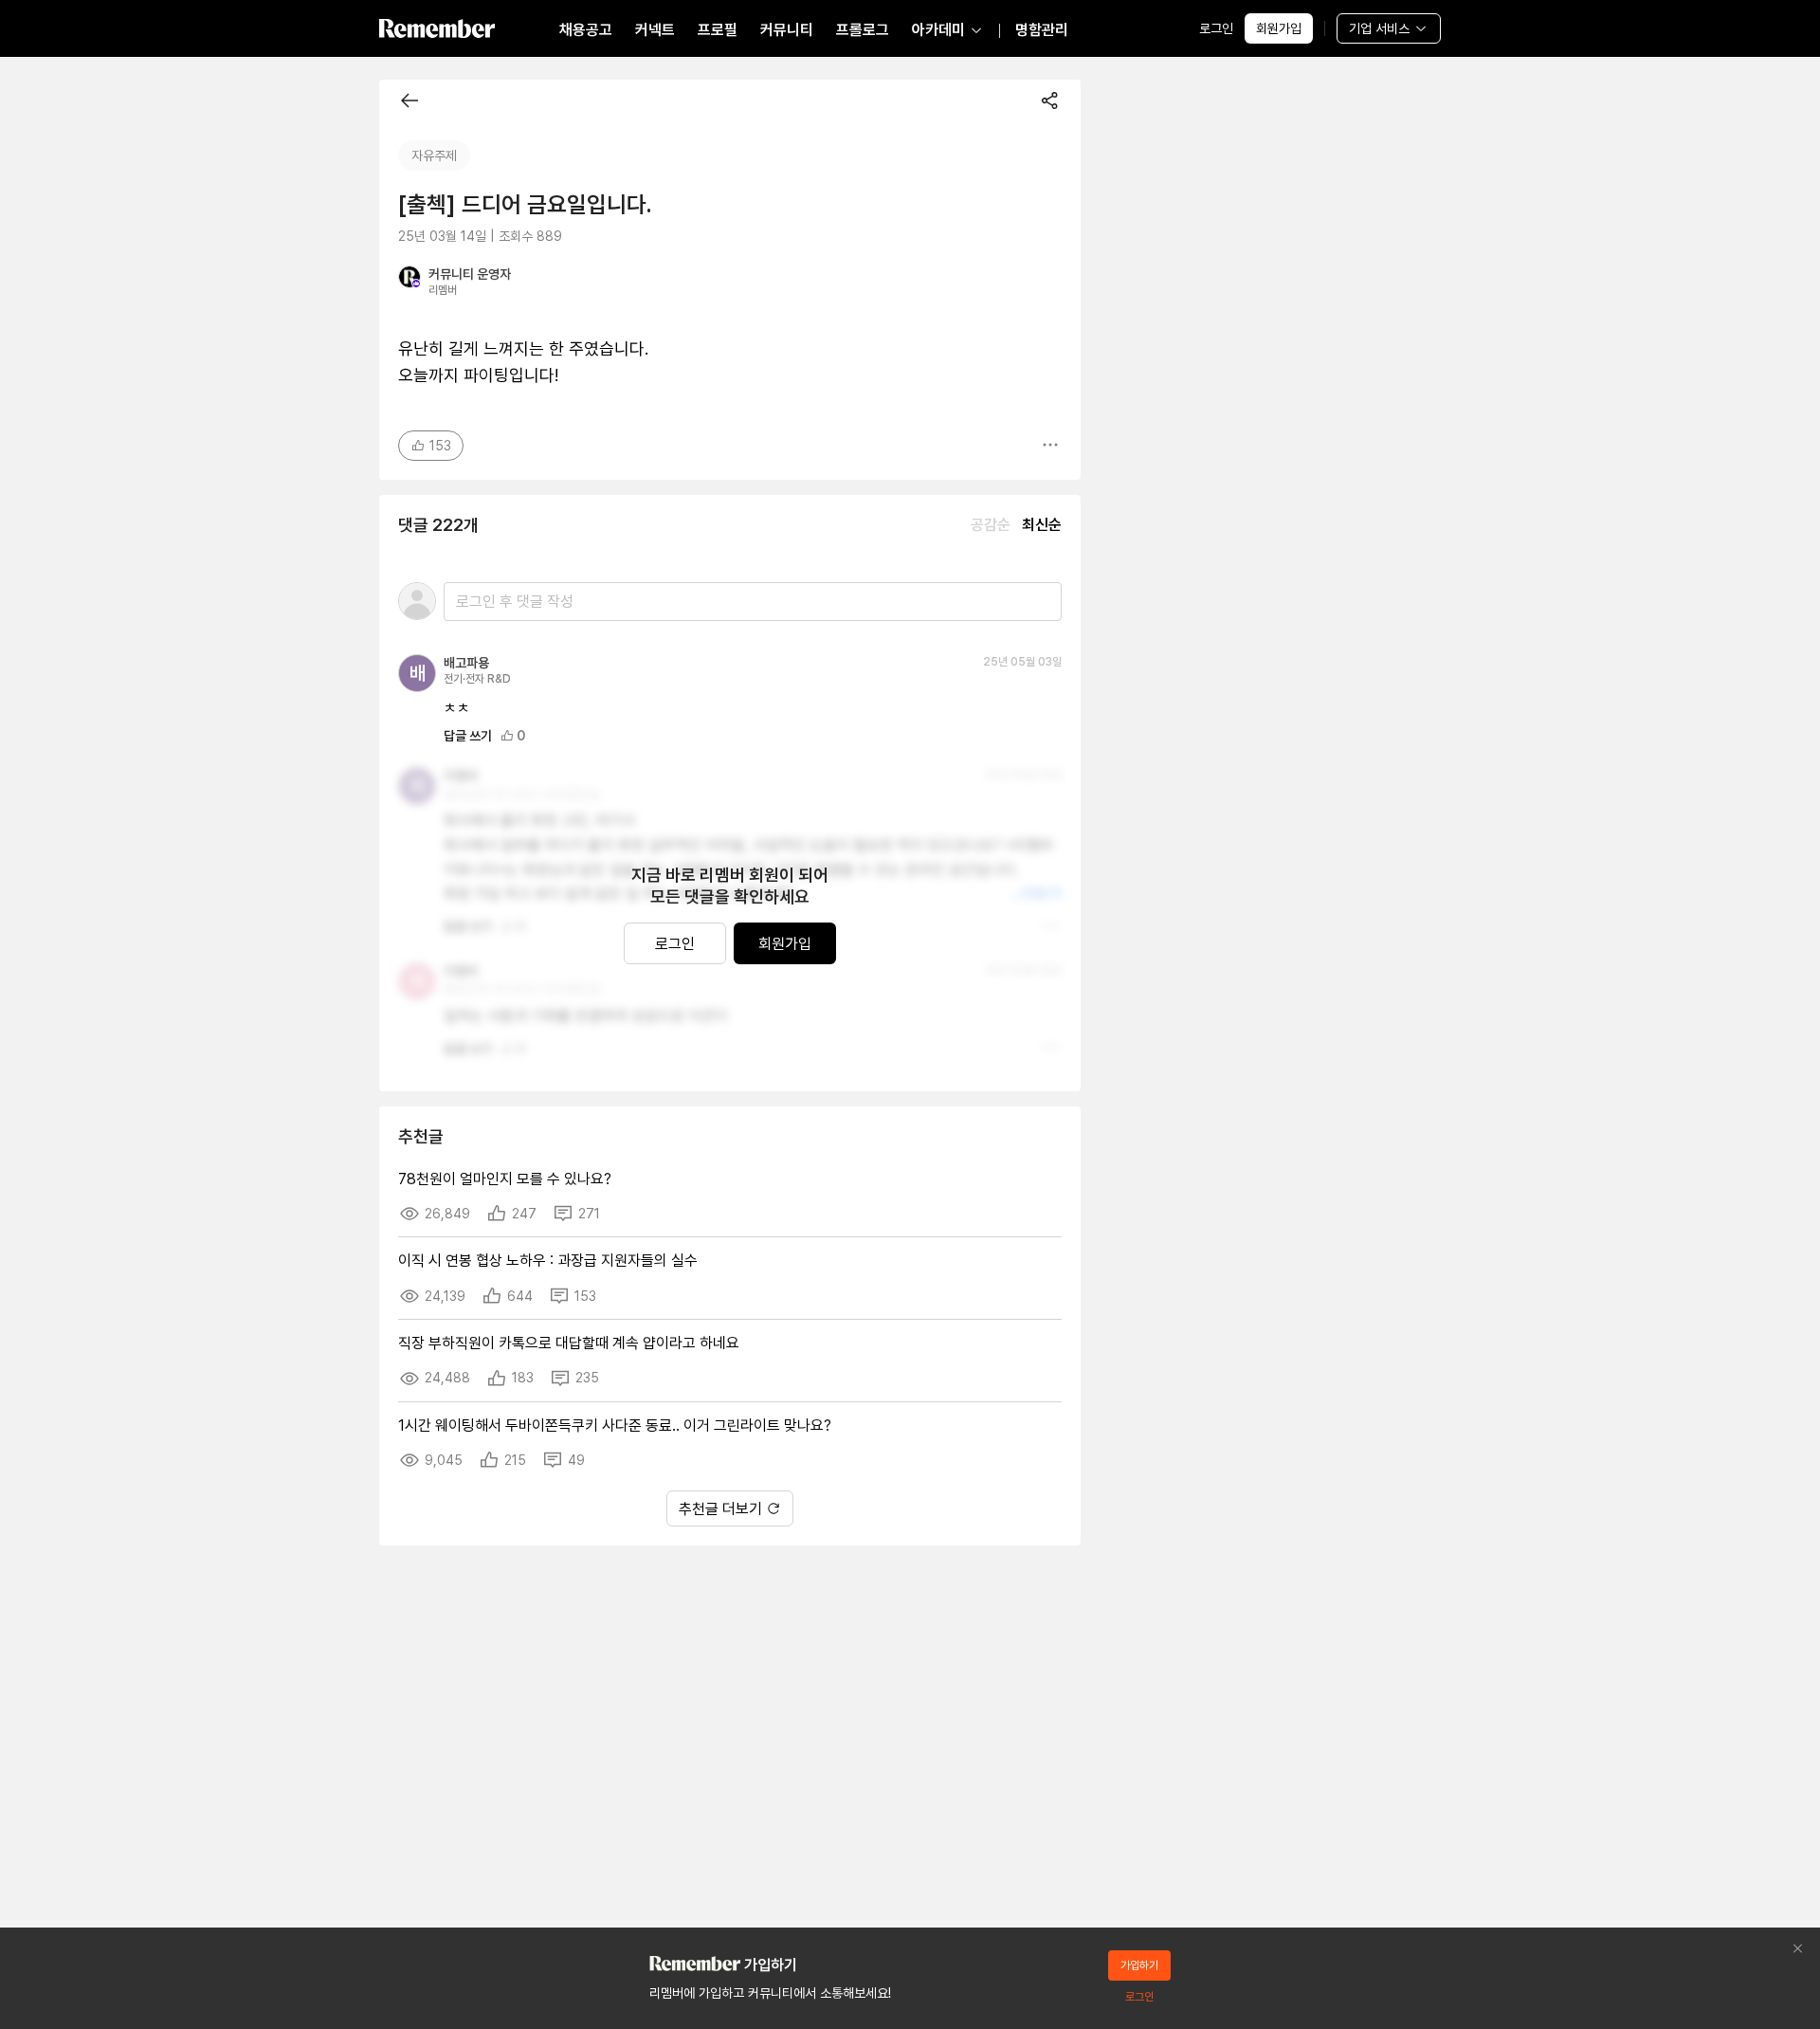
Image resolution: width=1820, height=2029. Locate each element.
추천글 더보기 (720, 1509)
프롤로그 (863, 30)
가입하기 (1139, 1965)
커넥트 (655, 30)
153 (440, 446)
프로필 (718, 30)
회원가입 (1279, 28)
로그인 (1216, 28)
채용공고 (586, 30)
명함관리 (1042, 30)
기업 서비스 (1379, 28)
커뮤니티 (787, 30)
